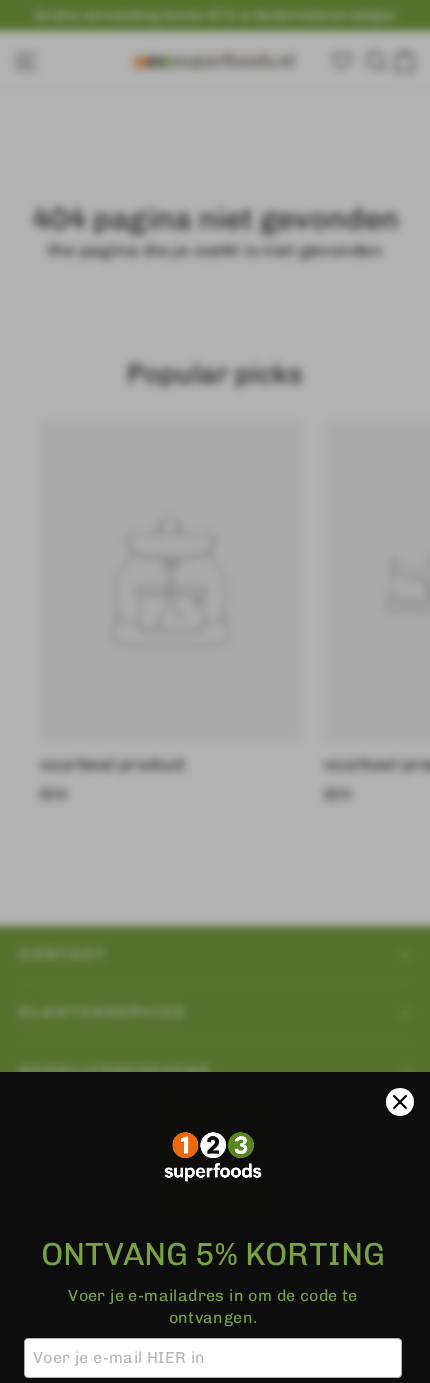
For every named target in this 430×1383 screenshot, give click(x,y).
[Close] (400, 1102)
